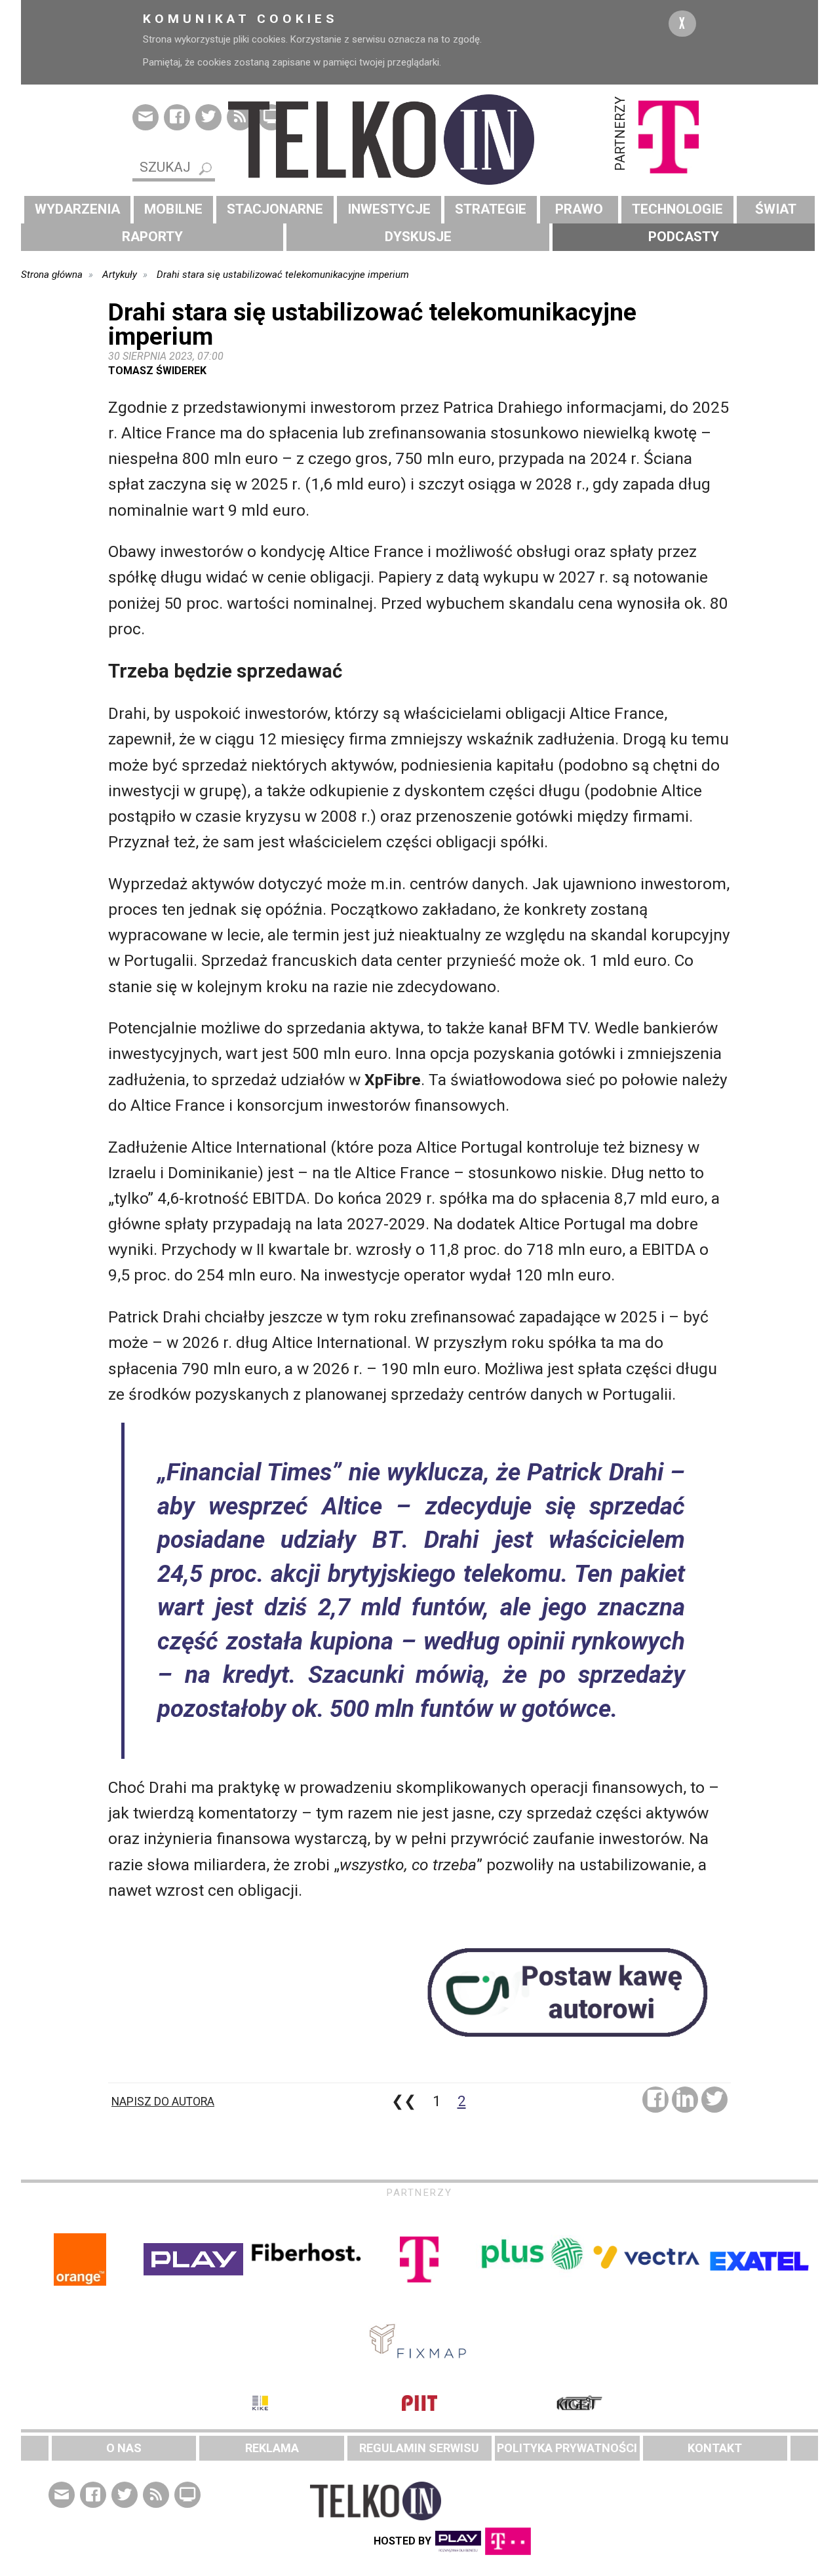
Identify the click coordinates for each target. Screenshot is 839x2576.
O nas (124, 2448)
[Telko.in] (419, 140)
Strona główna (52, 275)
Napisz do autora (163, 2102)
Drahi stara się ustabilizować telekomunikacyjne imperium (283, 275)
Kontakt (715, 2448)
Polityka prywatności (567, 2448)
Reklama (272, 2448)
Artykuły (120, 275)
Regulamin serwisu (419, 2448)
